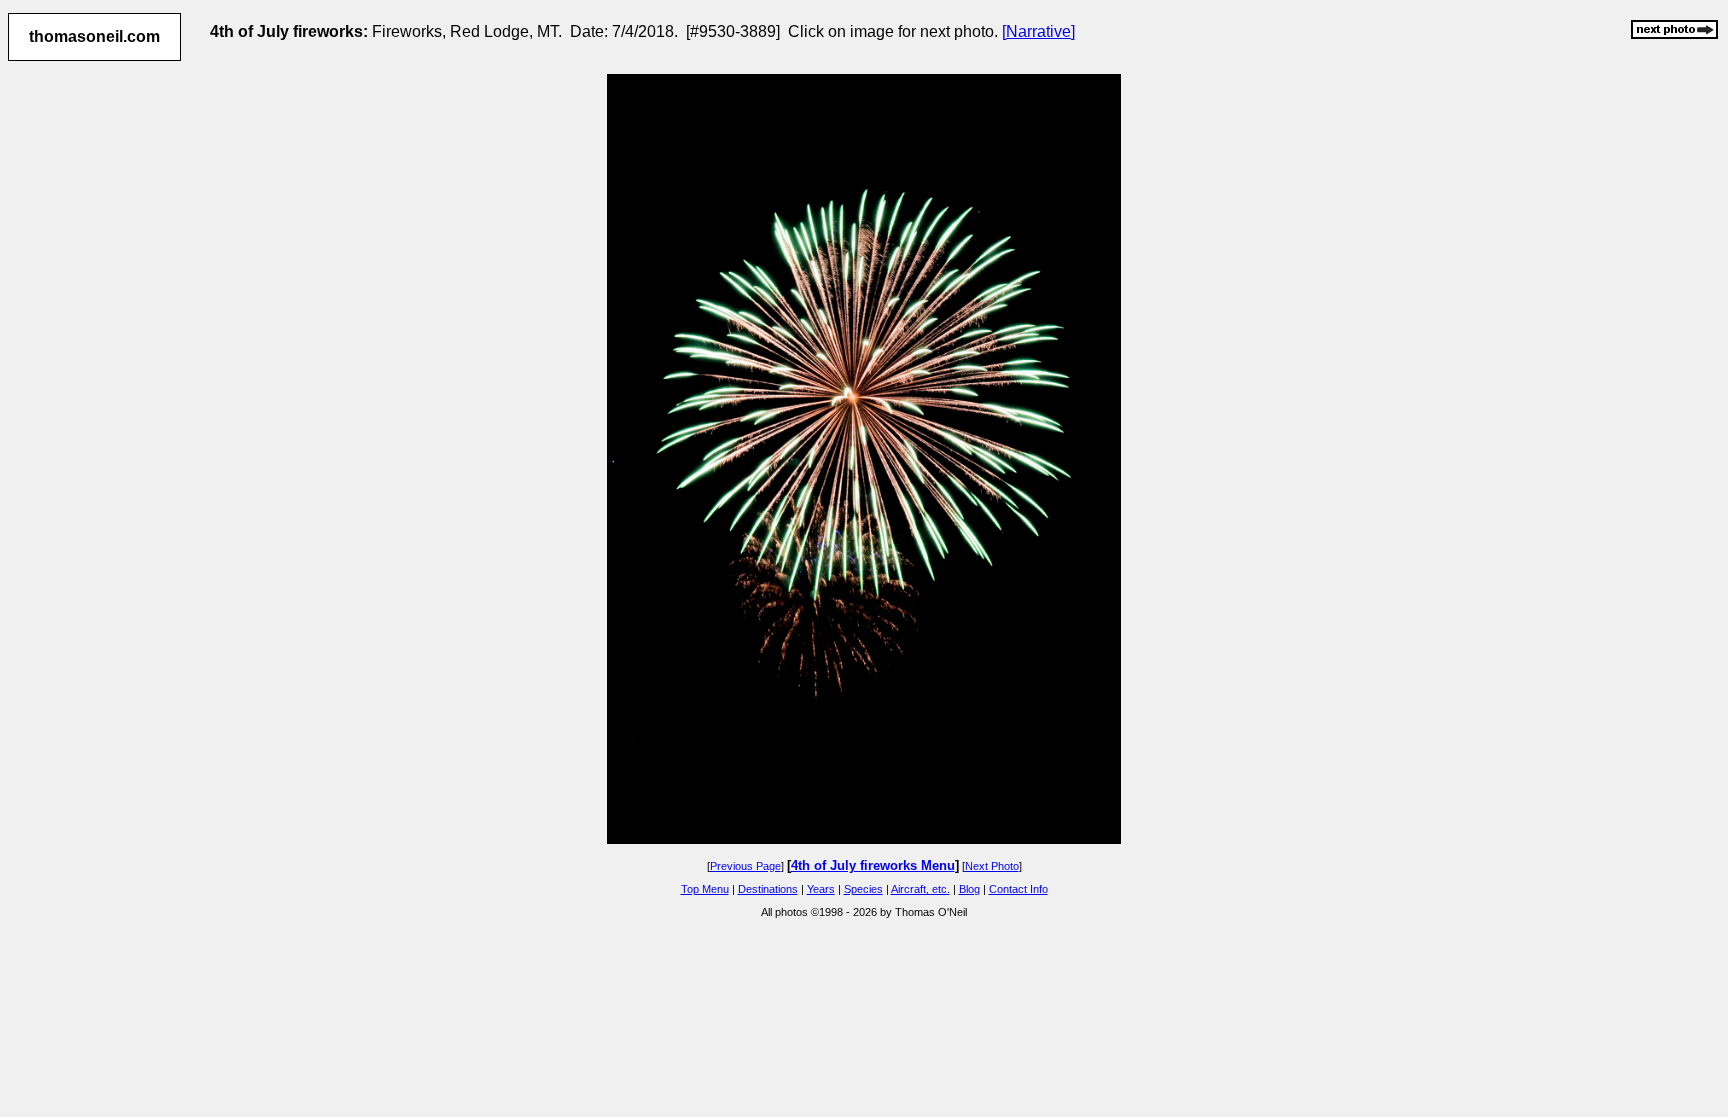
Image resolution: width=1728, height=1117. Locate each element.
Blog (969, 889)
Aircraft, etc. (920, 889)
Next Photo (992, 866)
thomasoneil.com (94, 36)
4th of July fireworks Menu (873, 865)
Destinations (768, 889)
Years (821, 889)
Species (863, 889)
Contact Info (1018, 889)
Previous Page (745, 866)
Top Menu (705, 889)
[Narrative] (1038, 31)
